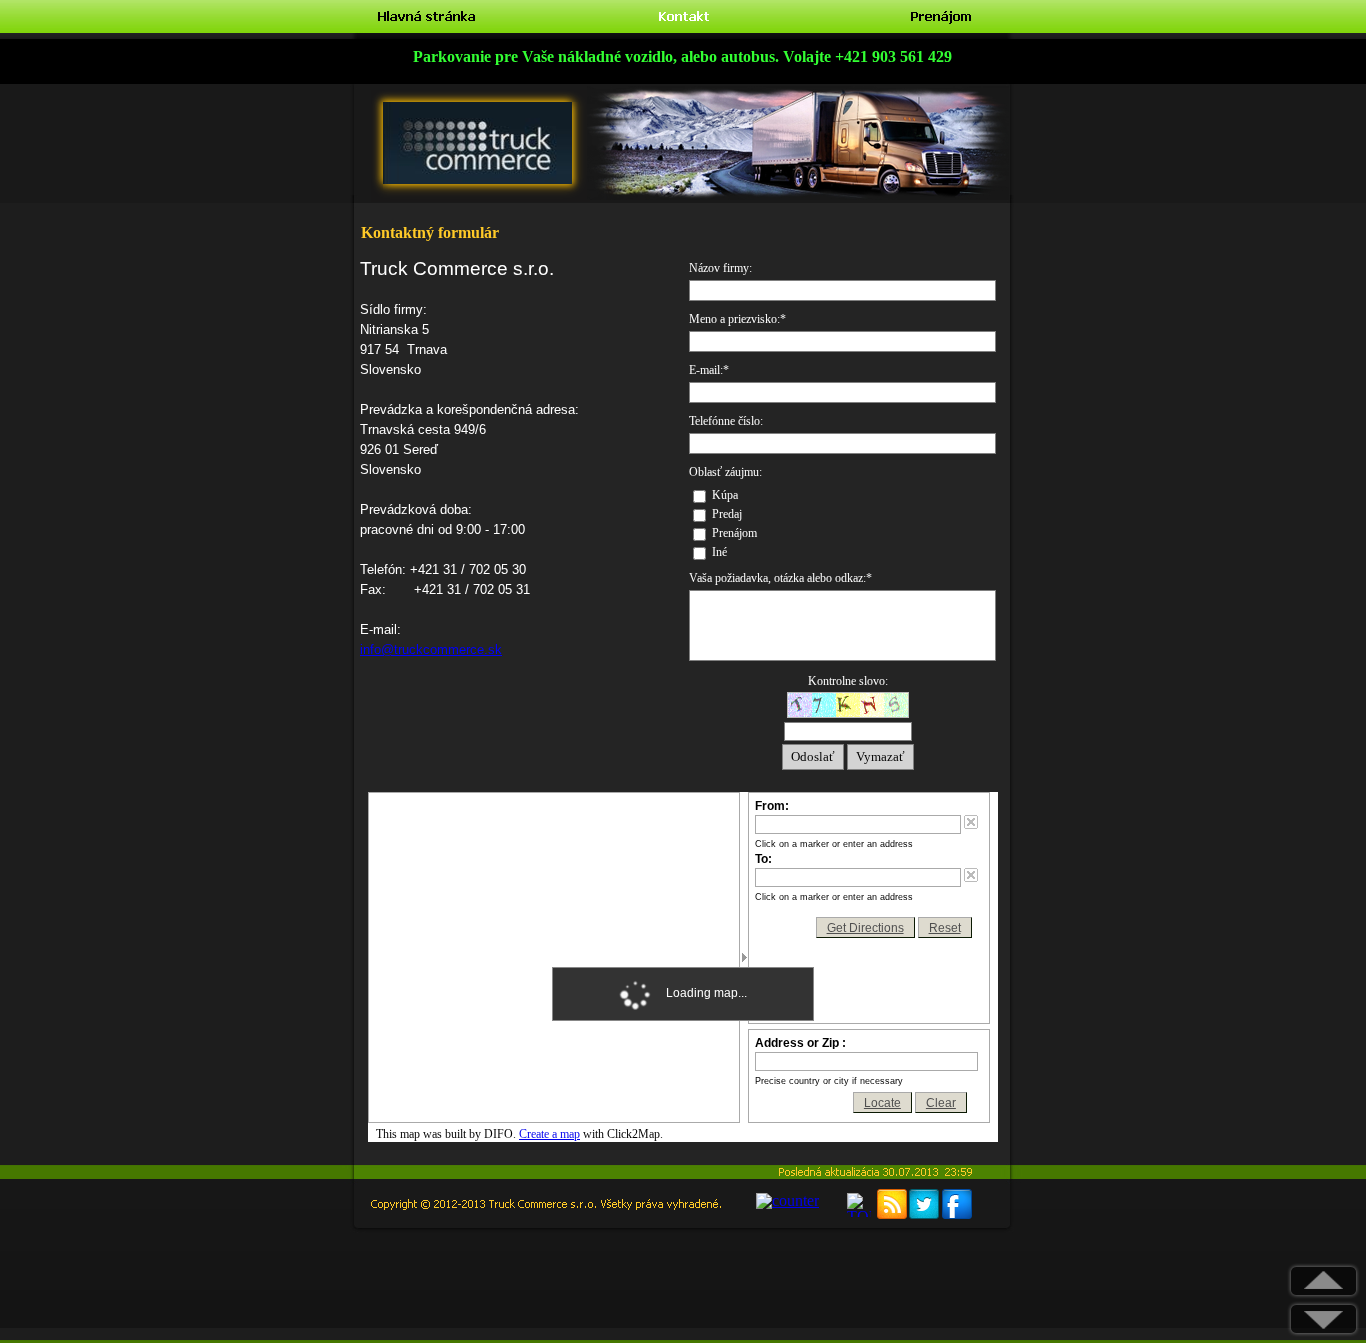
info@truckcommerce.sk (431, 649)
